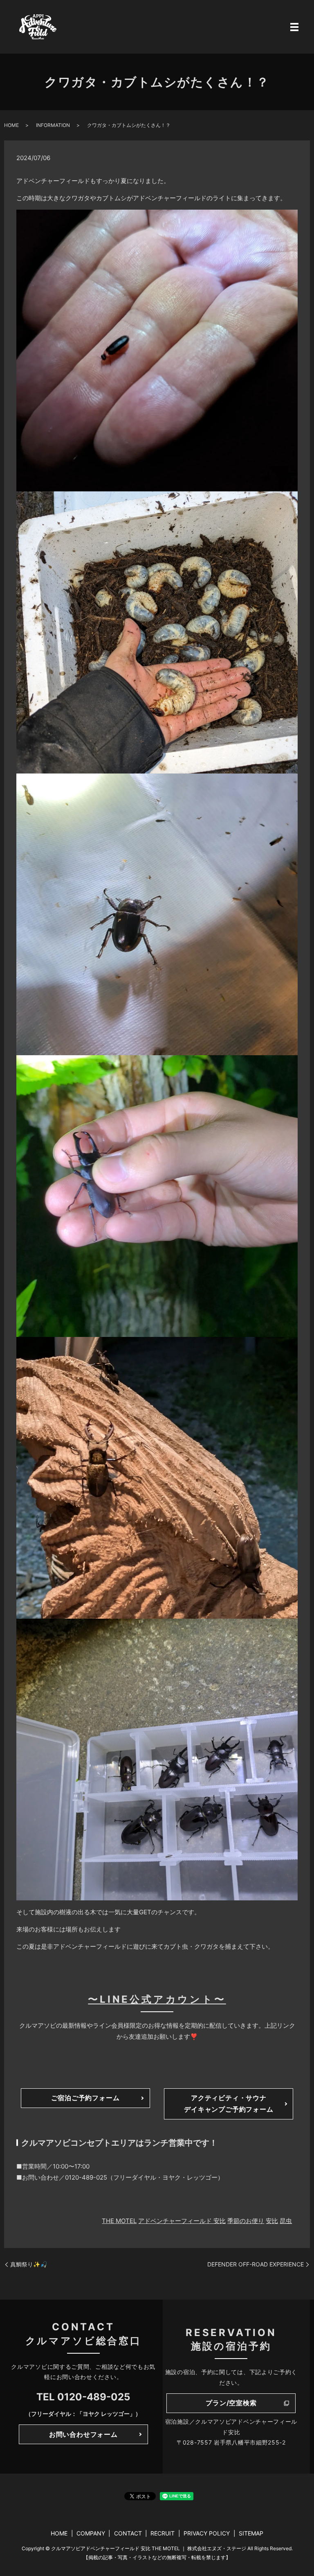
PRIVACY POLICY (207, 2533)
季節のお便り (246, 2221)
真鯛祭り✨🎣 (29, 2264)
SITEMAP (251, 2533)
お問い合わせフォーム (83, 2434)
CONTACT (128, 2533)
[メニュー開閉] (294, 27)
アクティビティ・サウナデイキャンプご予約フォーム (229, 2103)
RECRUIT (163, 2533)
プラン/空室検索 (231, 2403)
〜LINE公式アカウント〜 (157, 1999)
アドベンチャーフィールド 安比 (182, 2221)
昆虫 (286, 2221)
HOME (11, 125)
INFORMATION (53, 125)
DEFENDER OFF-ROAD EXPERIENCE (256, 2264)
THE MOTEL (119, 2221)
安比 (272, 2221)
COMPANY (91, 2533)
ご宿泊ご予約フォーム (85, 2098)
